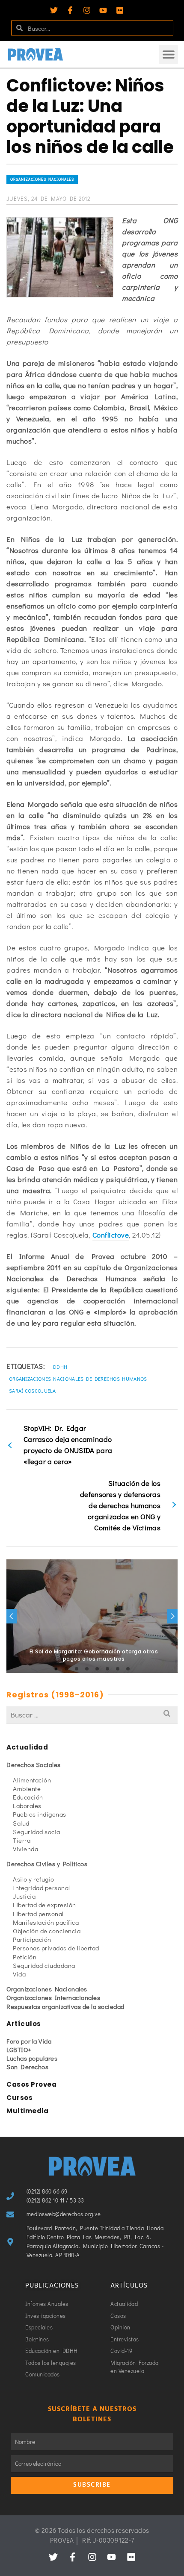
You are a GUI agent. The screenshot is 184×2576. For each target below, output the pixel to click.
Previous (12, 1616)
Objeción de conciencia (47, 1931)
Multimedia (27, 2111)
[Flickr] (120, 10)
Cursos (19, 2098)
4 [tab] (87, 1669)
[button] (168, 54)
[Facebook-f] (70, 10)
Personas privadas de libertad (56, 1948)
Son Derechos (27, 2067)
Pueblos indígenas (40, 1814)
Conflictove (111, 1235)
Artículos (24, 2024)
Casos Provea (31, 2084)
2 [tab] (66, 1669)
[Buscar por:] (92, 1715)
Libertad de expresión (45, 1905)
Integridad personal (42, 1888)
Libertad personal (38, 1914)
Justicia (24, 1896)
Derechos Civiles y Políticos (47, 1864)
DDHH (60, 1367)
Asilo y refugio (34, 1879)
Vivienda (25, 1849)
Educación (28, 1797)
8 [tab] (128, 1669)
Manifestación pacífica (46, 1922)
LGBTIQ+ (19, 2050)
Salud (21, 1823)
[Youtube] (103, 10)
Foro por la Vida (29, 2041)
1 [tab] (56, 1669)
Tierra (22, 1840)
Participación (32, 1939)
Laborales (27, 1806)
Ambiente (27, 1788)
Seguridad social (37, 1832)
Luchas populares (32, 2058)
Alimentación (32, 1780)
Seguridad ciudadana (44, 1965)
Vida (19, 1974)
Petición (25, 1957)
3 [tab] (77, 1669)
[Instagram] (87, 10)
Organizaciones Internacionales (53, 1997)
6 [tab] (107, 1669)
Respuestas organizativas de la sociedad (65, 2006)
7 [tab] (118, 1669)
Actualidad (27, 1747)
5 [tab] (97, 1669)
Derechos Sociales (34, 1764)
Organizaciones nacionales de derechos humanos (78, 1379)
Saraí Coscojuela (33, 1391)
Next (172, 1616)
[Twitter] (54, 10)
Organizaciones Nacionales (42, 179)
